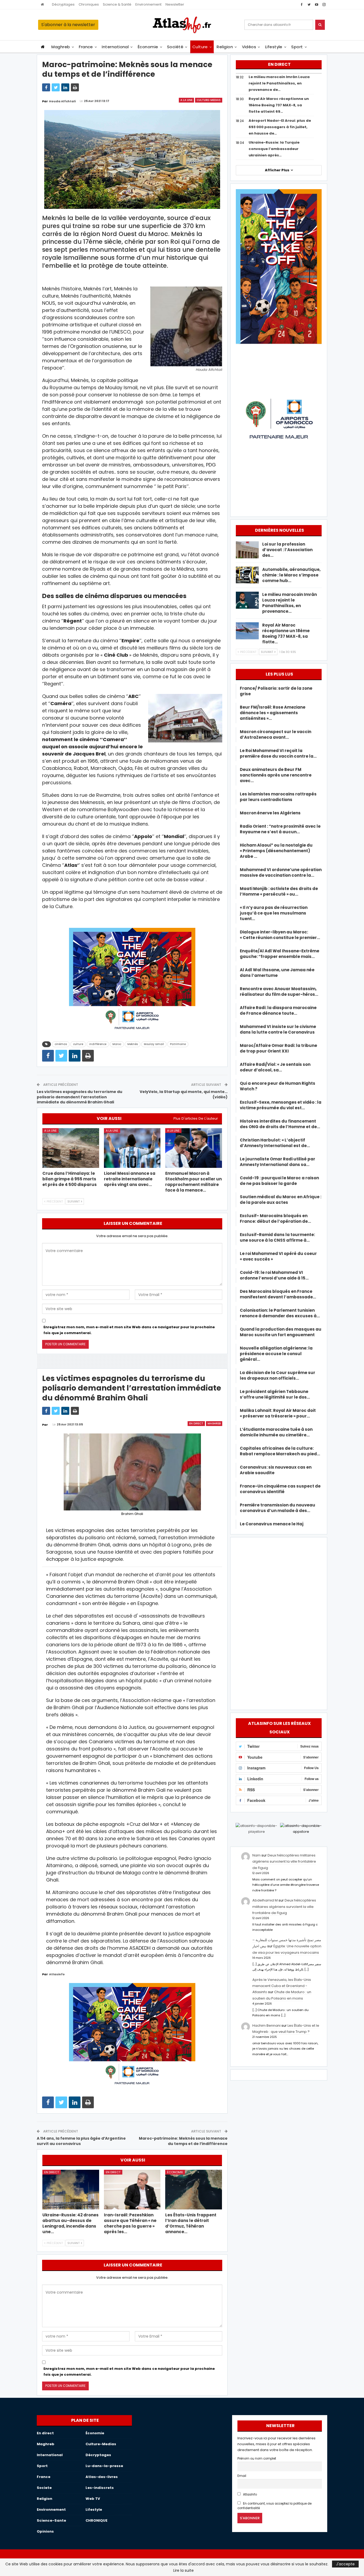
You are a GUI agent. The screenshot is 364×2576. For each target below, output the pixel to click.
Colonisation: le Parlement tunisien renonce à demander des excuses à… (280, 1313)
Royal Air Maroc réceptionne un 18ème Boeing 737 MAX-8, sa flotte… (286, 633)
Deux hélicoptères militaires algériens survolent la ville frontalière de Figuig (284, 1862)
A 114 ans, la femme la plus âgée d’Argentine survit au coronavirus (81, 2141)
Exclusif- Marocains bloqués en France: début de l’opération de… (275, 1218)
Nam (256, 1855)
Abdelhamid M (265, 1900)
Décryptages (63, 4)
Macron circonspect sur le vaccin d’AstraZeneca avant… (276, 734)
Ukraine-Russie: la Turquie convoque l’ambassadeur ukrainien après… (274, 149)
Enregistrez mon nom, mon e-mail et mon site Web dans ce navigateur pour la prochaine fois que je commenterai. (129, 1330)
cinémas (61, 1044)
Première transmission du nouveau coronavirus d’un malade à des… (278, 1508)
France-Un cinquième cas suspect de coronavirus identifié (280, 1489)
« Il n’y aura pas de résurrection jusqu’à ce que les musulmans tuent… (274, 913)
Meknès (133, 1044)
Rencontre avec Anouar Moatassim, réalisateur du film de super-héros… (279, 992)
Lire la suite (183, 2570)
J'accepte (345, 2564)
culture (78, 1044)
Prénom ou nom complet (257, 2459)
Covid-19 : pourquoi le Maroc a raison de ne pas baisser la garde (279, 1181)
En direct (196, 1423)
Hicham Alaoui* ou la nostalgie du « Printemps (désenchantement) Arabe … (276, 851)
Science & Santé (117, 4)
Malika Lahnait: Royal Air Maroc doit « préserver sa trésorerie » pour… (278, 1413)
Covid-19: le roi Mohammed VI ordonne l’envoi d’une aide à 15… (274, 1275)
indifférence (98, 1044)
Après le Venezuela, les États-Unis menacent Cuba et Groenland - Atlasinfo (282, 1986)
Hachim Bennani (266, 2026)
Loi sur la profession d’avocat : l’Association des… (287, 550)
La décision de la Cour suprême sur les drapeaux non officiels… (278, 1375)
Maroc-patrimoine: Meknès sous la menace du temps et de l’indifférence (183, 2141)
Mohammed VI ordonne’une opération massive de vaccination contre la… (281, 872)
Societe (44, 2488)
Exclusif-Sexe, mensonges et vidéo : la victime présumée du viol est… (281, 1105)
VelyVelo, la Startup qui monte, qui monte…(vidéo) (184, 1094)
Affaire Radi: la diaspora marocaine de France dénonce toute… (278, 1010)
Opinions (45, 2531)
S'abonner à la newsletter (68, 25)
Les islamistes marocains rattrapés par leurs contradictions (278, 797)
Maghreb (61, 47)
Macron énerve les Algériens (270, 813)
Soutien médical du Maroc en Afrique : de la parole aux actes (281, 1200)
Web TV (93, 2499)
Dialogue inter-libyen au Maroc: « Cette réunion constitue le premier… (280, 935)
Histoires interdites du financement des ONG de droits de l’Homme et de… (280, 1124)
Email (242, 2476)
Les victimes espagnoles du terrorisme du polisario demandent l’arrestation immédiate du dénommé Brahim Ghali (80, 1097)
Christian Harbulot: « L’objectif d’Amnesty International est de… (275, 1143)
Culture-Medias (209, 100)
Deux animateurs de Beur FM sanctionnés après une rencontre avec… (276, 775)
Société (175, 47)
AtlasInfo (250, 2494)
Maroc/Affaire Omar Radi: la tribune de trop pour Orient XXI (278, 1048)
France (86, 47)
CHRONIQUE (96, 2520)
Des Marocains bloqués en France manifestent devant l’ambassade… (278, 1294)
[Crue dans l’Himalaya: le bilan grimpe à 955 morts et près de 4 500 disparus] (71, 1148)
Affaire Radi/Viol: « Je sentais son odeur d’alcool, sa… (275, 1067)
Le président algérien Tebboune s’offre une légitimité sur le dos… (275, 1394)
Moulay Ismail (154, 1044)
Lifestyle (274, 47)
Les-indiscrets (100, 2488)
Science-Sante (51, 2520)
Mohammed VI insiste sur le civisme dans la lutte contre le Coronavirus (278, 1029)
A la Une (186, 100)
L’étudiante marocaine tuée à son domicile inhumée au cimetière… (276, 1432)
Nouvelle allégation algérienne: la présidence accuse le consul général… (276, 1354)
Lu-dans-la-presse (104, 2466)
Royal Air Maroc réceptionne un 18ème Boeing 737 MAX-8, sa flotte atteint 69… (279, 105)
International (115, 47)
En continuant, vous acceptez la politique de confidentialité (274, 2506)
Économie (148, 47)
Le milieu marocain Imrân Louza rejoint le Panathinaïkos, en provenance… (290, 603)
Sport (297, 47)
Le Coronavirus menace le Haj (272, 1524)
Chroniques (89, 4)
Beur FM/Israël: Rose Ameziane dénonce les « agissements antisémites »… (273, 713)
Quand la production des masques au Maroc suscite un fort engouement (281, 1332)
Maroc (117, 1044)
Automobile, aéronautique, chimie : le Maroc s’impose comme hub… (291, 575)
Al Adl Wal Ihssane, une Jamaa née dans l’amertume (277, 973)
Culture (200, 47)
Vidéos (249, 47)
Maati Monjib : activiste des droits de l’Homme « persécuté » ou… (279, 891)
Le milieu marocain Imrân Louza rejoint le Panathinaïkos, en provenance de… (279, 83)
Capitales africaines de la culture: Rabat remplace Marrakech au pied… (280, 1451)
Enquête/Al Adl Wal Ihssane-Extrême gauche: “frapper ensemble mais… (280, 954)
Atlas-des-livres (102, 2477)
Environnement (148, 4)
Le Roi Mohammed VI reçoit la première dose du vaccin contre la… (278, 753)
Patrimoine (178, 1044)
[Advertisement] (279, 1623)
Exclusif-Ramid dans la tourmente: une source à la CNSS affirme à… (277, 1237)
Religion (225, 47)
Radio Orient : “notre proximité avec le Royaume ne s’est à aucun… (280, 829)
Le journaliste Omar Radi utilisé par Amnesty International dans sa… (278, 1162)
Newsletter (175, 4)
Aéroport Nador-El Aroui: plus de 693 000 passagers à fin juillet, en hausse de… (280, 127)
